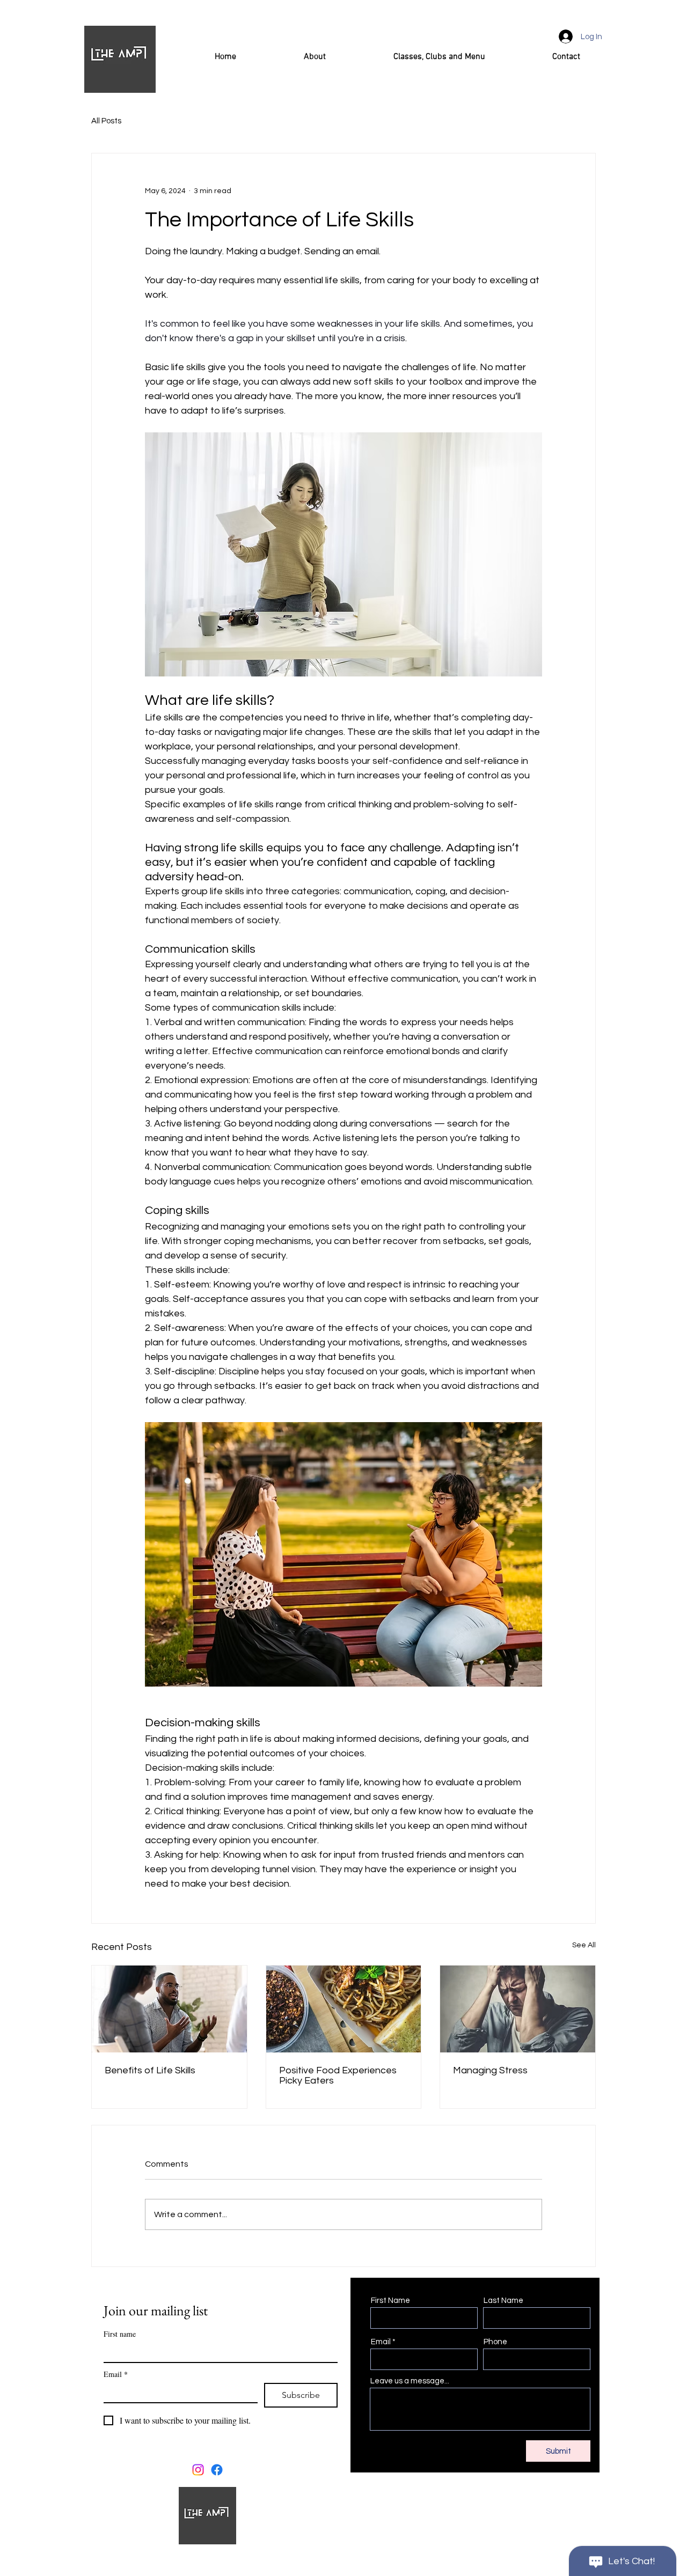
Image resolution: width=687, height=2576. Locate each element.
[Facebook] (217, 2470)
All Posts (106, 121)
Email (116, 2374)
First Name (390, 2301)
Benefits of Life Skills (150, 2070)
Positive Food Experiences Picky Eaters (338, 2075)
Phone (495, 2342)
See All (584, 1945)
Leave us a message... (410, 2381)
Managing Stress (490, 2070)
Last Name (503, 2301)
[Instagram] (198, 2470)
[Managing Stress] (518, 2009)
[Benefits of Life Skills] (169, 2009)
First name (120, 2334)
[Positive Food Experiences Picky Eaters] (344, 2009)
